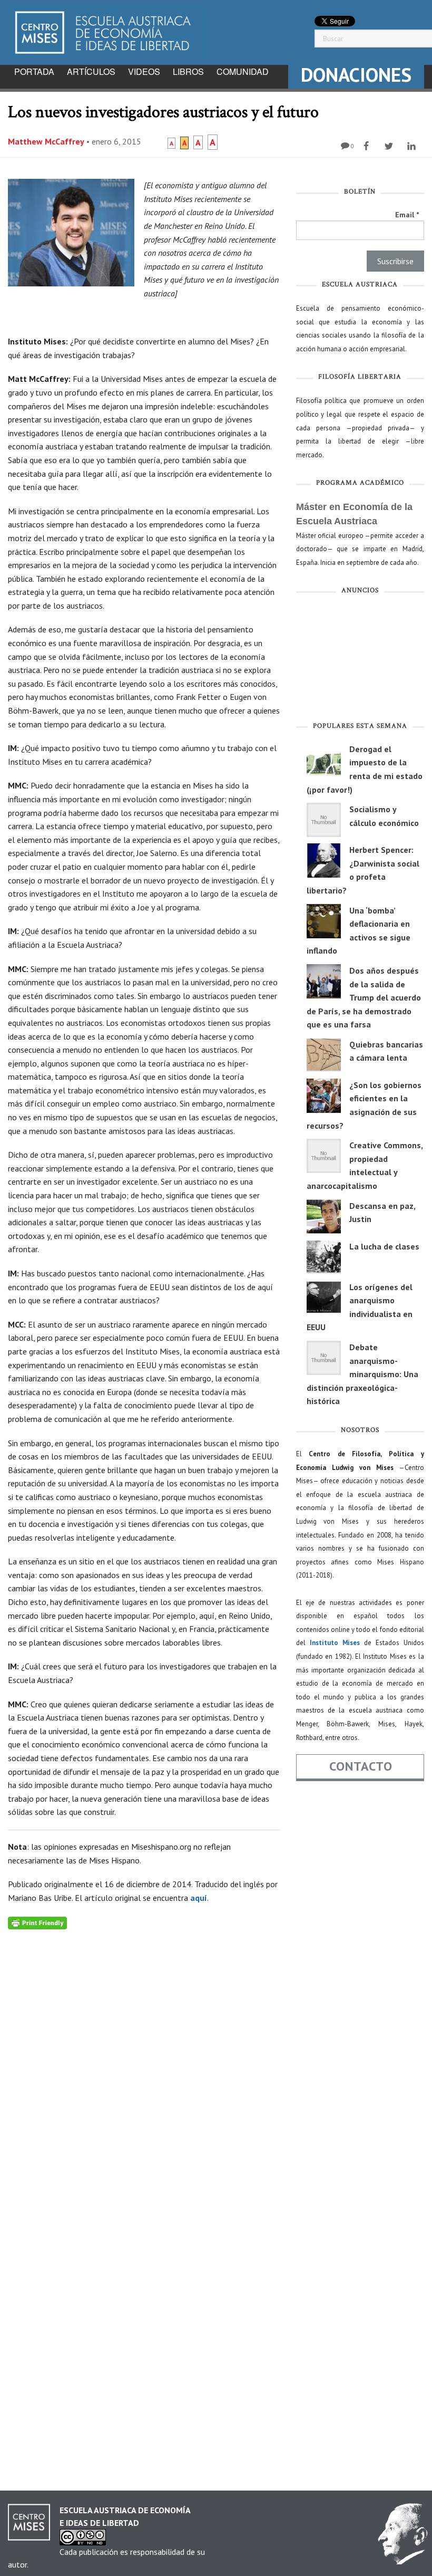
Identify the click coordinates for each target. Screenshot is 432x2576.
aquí (199, 1898)
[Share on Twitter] (390, 146)
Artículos (91, 71)
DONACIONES (356, 75)
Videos (144, 71)
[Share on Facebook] (367, 146)
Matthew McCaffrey (46, 141)
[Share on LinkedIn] (413, 146)
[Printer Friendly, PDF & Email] (37, 1922)
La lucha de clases (384, 1246)
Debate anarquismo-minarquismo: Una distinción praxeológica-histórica (362, 1374)
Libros (188, 71)
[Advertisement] (360, 660)
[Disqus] (144, 2061)
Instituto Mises (335, 1643)
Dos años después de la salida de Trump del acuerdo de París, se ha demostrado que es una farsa (364, 997)
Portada (34, 71)
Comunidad (243, 71)
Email (407, 215)
